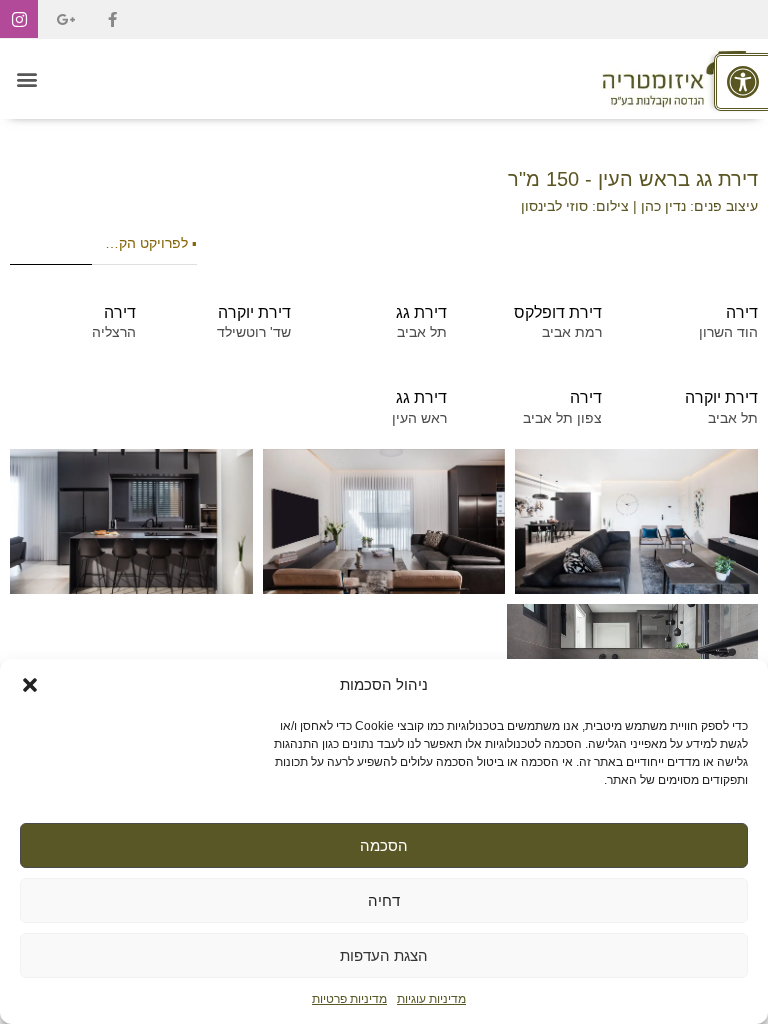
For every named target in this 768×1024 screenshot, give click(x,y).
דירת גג (421, 312)
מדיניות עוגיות (431, 999)
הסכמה (384, 845)
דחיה (384, 900)
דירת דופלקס (558, 312)
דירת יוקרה (254, 312)
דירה (742, 312)
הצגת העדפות (384, 955)
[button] (30, 685)
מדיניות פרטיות (349, 999)
